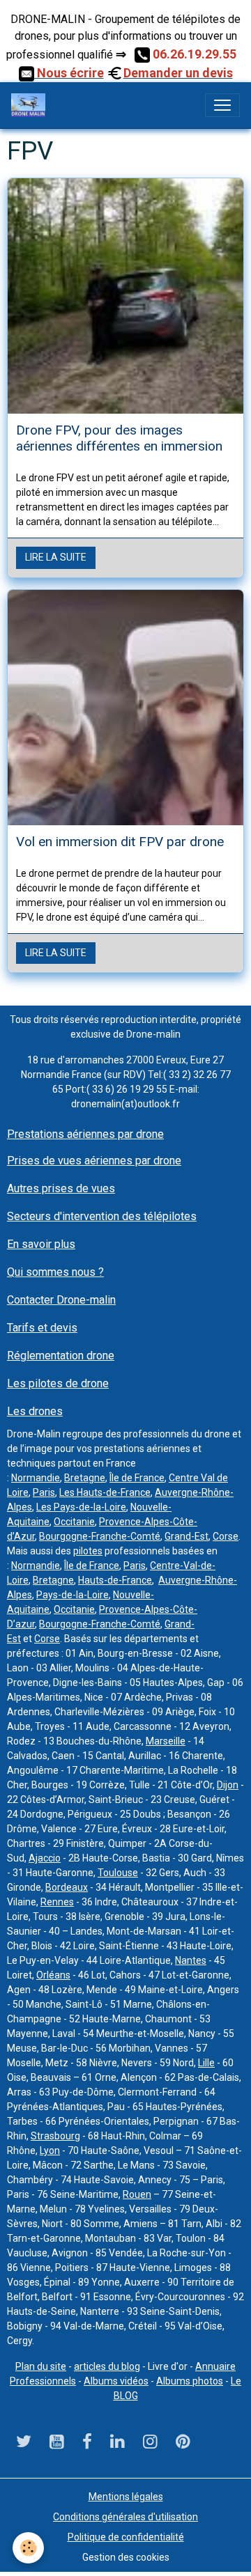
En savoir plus (41, 1244)
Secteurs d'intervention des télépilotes (102, 1216)
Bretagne (85, 1478)
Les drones (35, 1411)
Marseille (166, 1741)
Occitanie (74, 1522)
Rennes (57, 1902)
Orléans (53, 1975)
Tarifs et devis (42, 1328)
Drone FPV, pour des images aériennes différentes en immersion (119, 438)
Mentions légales (126, 2497)
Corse (226, 1536)
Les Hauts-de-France (105, 1492)
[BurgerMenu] (222, 105)
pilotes (88, 1551)
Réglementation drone (61, 1356)
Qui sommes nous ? (55, 1272)
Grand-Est (187, 1536)
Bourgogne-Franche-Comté (100, 1536)
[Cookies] (28, 2548)
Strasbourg (55, 2136)
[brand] (31, 105)
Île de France (137, 1478)
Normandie (36, 1478)
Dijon (228, 1785)
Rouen (137, 2194)
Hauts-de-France (115, 1580)
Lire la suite (56, 557)
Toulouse (118, 1873)
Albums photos (190, 2381)
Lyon (50, 2150)
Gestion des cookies (126, 2557)
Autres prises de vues (61, 1188)
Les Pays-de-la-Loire (81, 1507)
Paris (44, 1492)
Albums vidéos (116, 2381)
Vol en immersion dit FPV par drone (120, 842)
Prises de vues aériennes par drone (94, 1161)
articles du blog (107, 2366)
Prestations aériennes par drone (85, 1134)
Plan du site (41, 2366)
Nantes (191, 1960)
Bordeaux (67, 1887)
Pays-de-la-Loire (73, 1595)
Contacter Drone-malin (61, 1300)
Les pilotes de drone (58, 1383)
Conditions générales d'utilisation (125, 2517)
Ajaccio (45, 1858)
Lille (206, 2063)
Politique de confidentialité (126, 2537)
